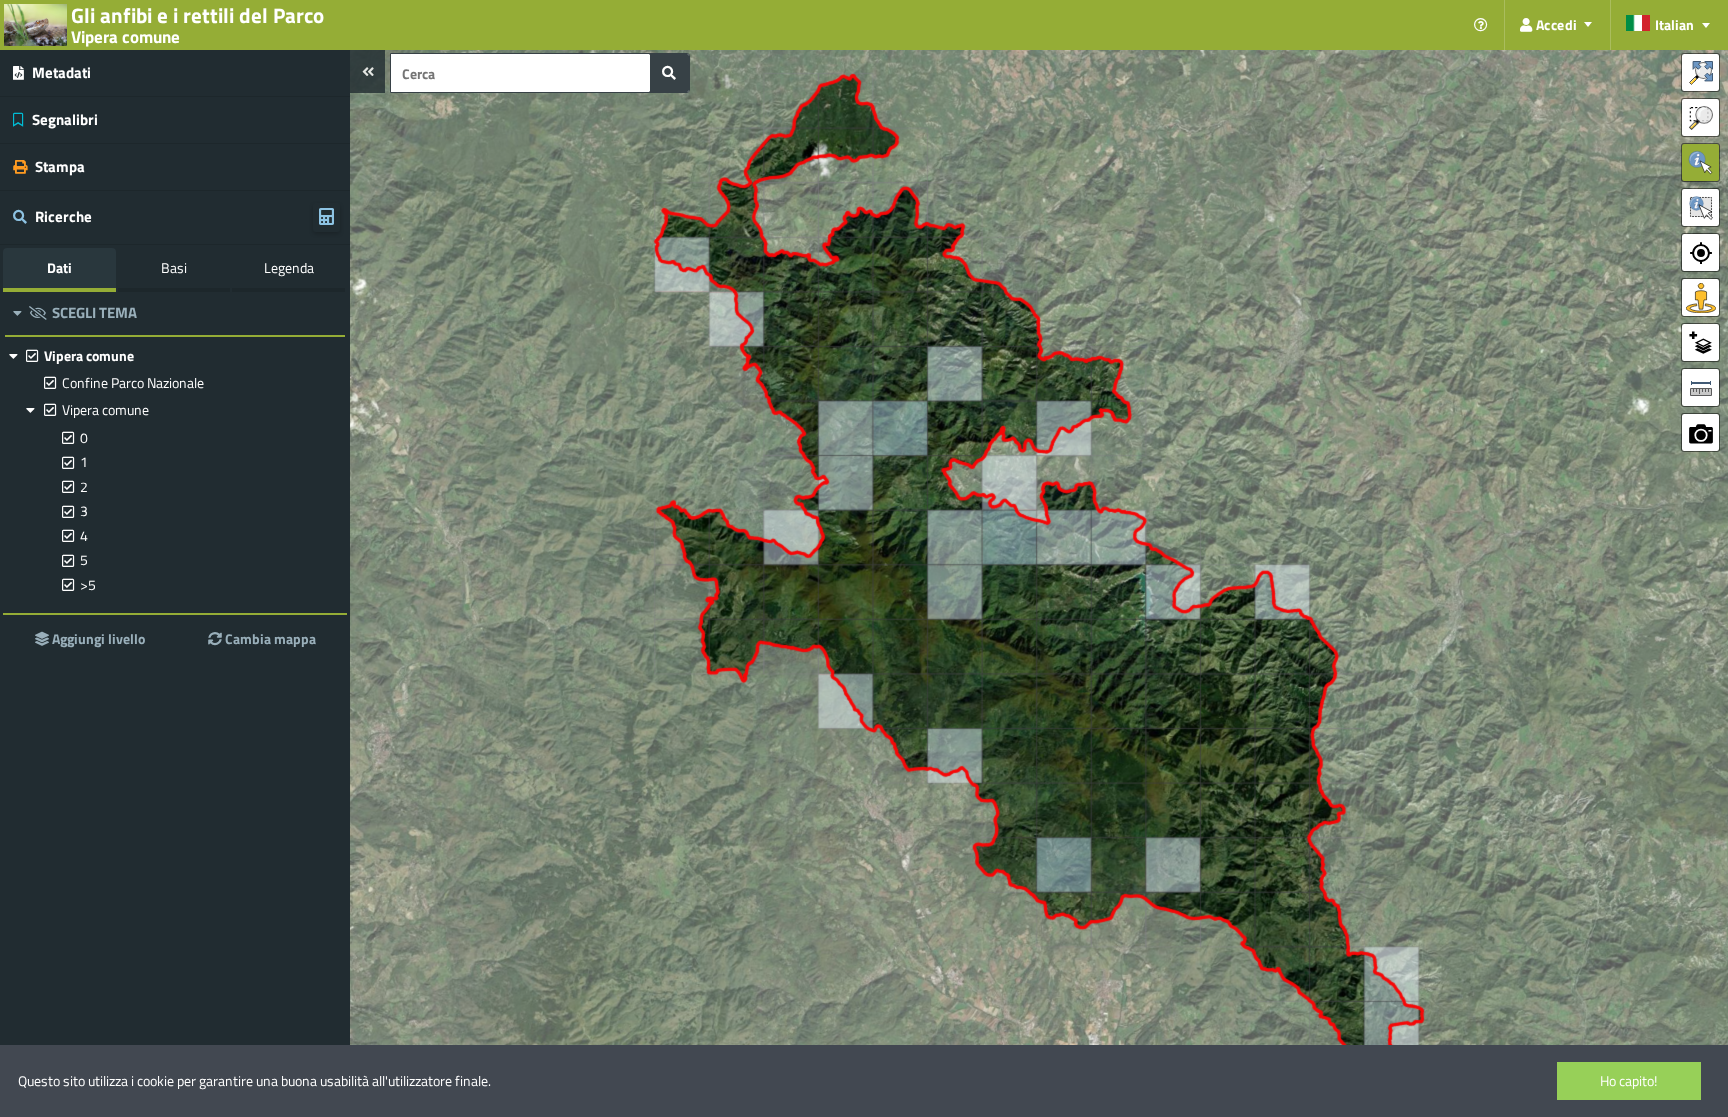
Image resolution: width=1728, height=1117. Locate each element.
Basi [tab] (174, 267)
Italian (1674, 24)
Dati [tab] (59, 267)
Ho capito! (1628, 1080)
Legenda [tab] (289, 267)
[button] (367, 71)
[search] (669, 73)
